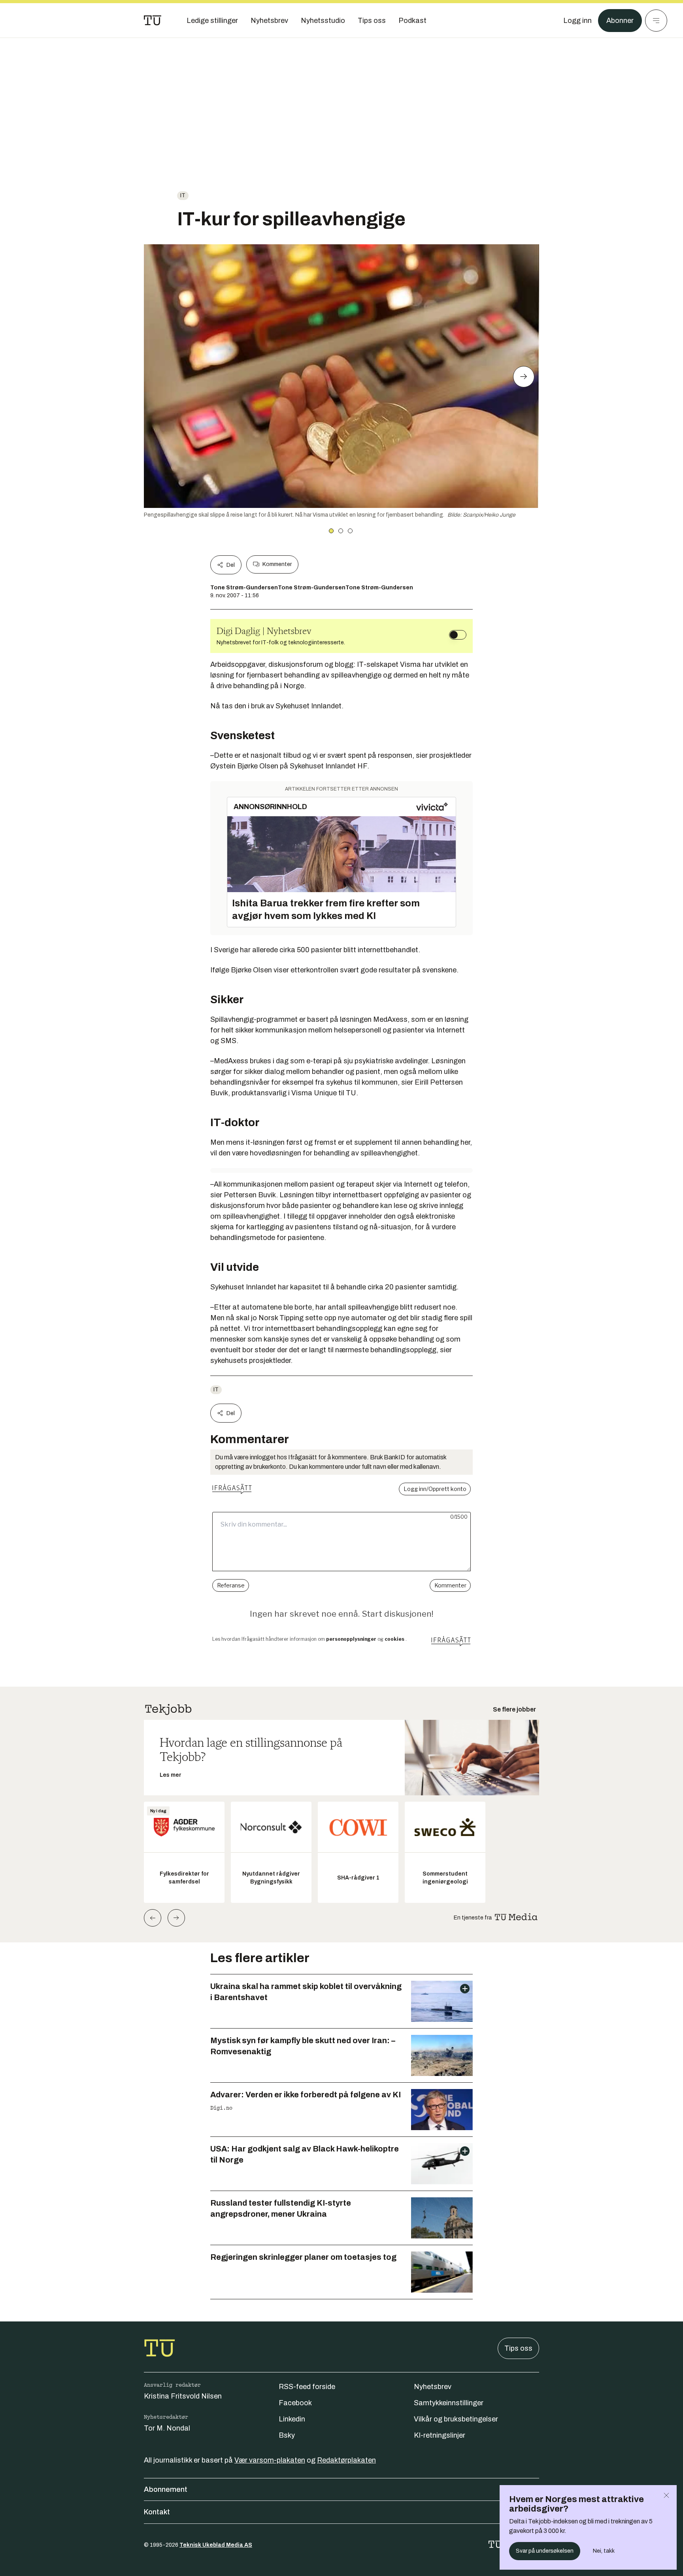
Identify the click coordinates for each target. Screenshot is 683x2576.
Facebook (295, 2403)
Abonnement (166, 2489)
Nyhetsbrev (433, 2387)
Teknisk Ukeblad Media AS (216, 2545)
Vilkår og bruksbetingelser (456, 2419)
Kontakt (157, 2512)
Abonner (620, 21)
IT (183, 195)
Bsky (287, 2435)
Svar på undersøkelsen (545, 2551)
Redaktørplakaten (346, 2460)
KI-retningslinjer (440, 2435)
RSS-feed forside (307, 2387)
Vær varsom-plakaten (270, 2460)
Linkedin (292, 2419)
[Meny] (656, 21)
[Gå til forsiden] (153, 21)
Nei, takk (604, 2551)
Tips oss (518, 2348)
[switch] (458, 635)
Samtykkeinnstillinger (449, 2403)
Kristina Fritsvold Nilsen (183, 2396)
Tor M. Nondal (167, 2428)
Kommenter (277, 564)
